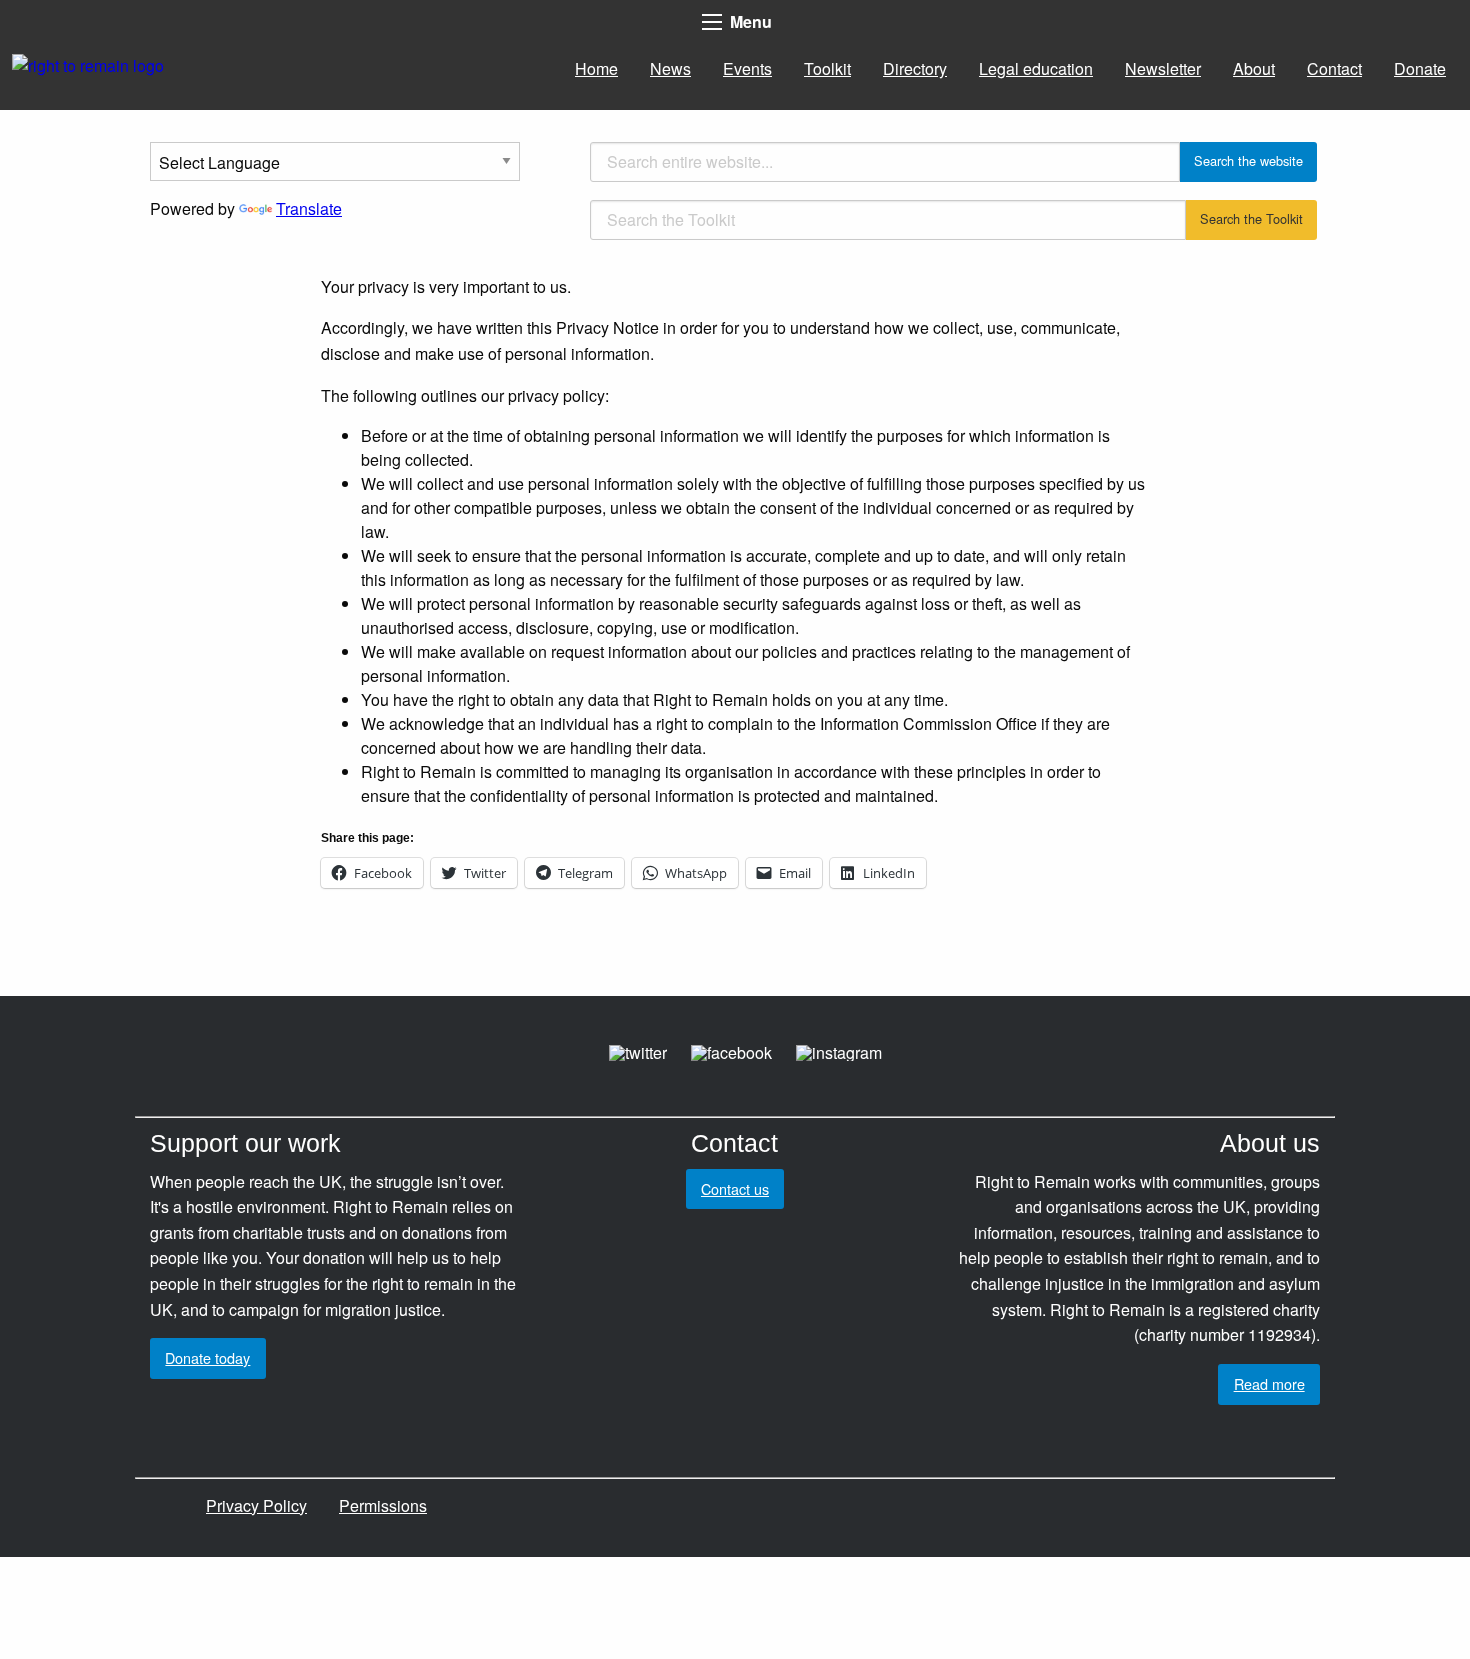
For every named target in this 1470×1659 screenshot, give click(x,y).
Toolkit (827, 68)
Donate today (207, 1357)
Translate (309, 208)
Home (596, 68)
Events (747, 68)
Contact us (735, 1188)
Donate (1420, 68)
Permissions (383, 1505)
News (670, 68)
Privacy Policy (256, 1505)
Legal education (1036, 68)
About (1254, 68)
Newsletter (1163, 68)
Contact (1334, 68)
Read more (1269, 1383)
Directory (915, 68)
